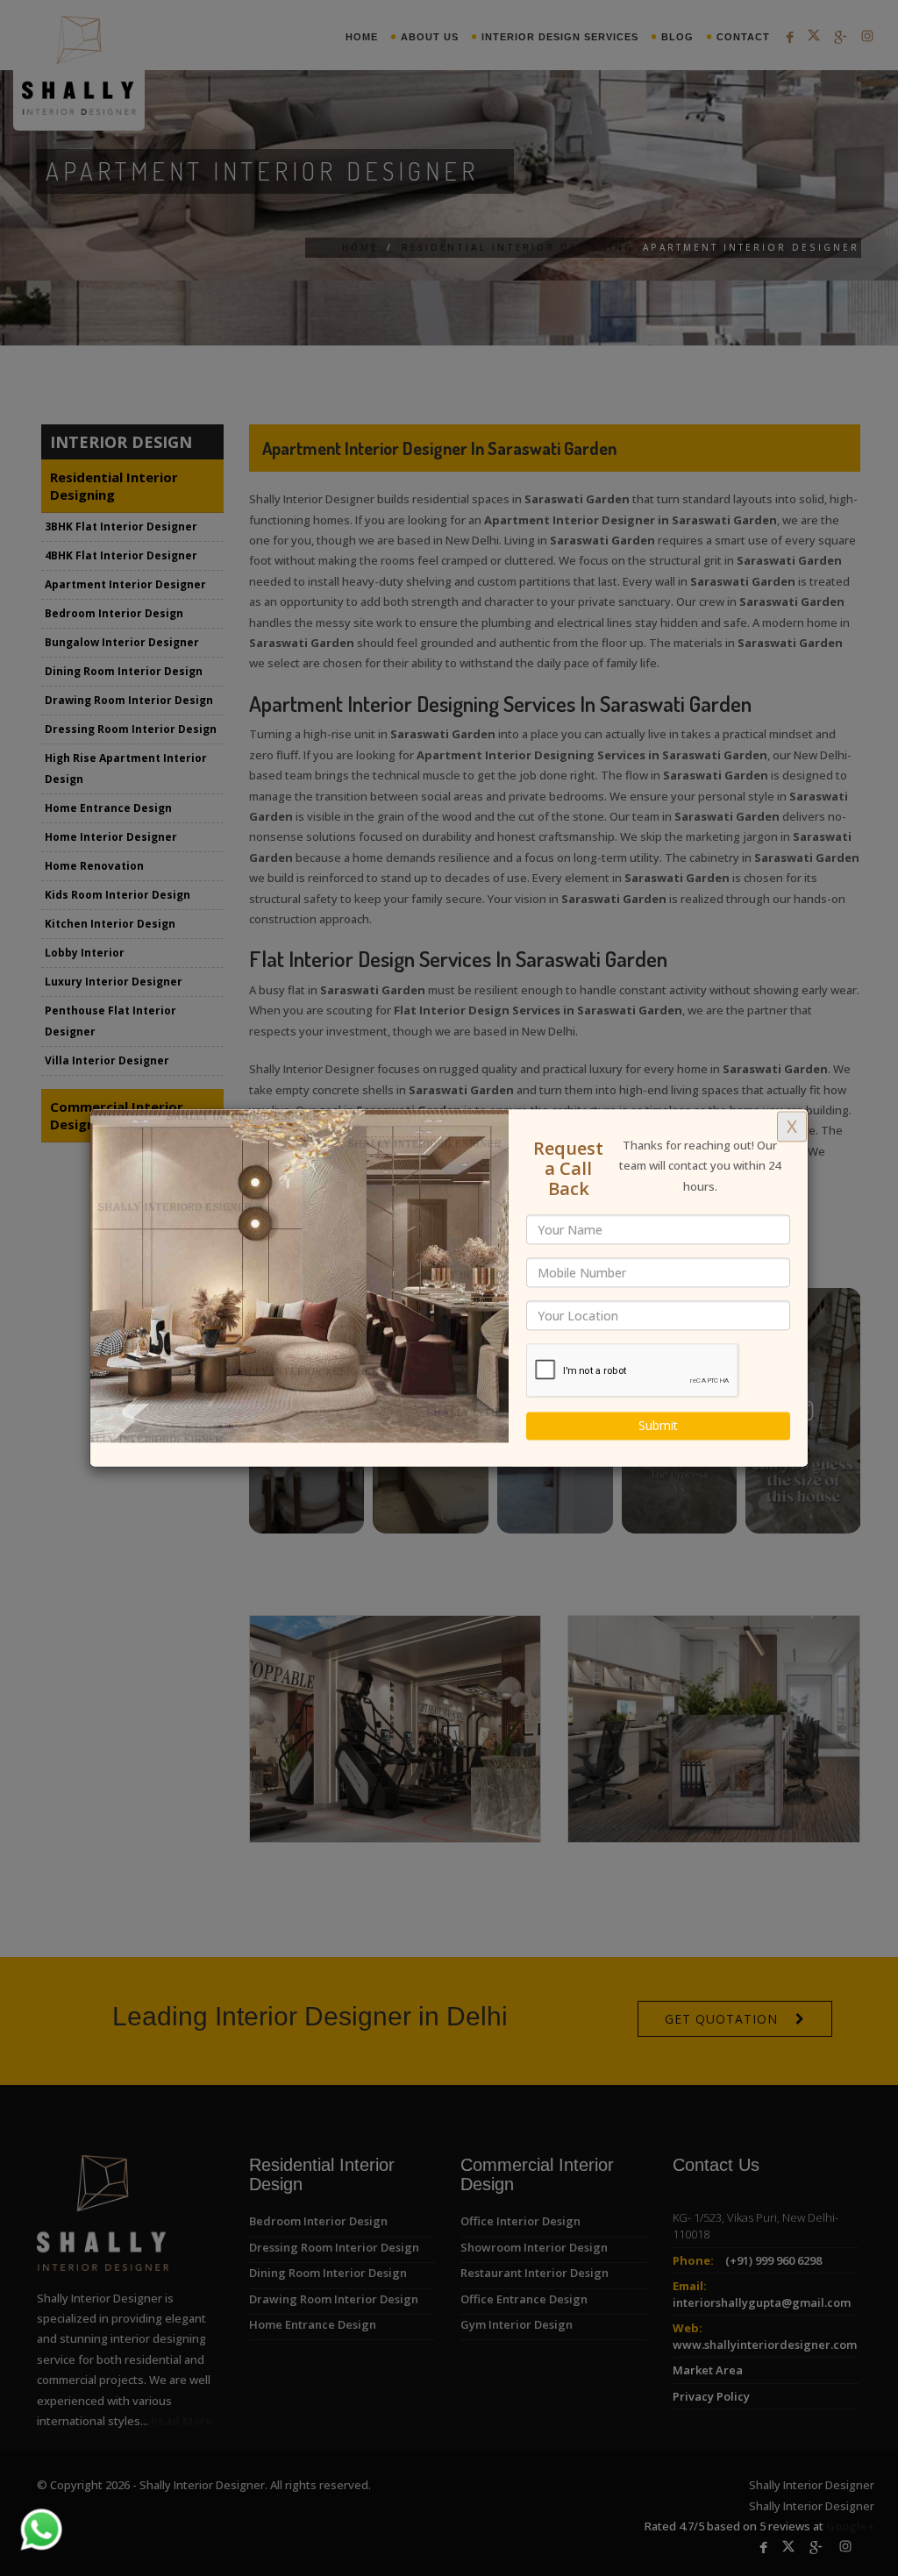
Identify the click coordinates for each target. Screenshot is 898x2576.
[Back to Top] (849, 2527)
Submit (658, 1426)
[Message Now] (20, 2508)
